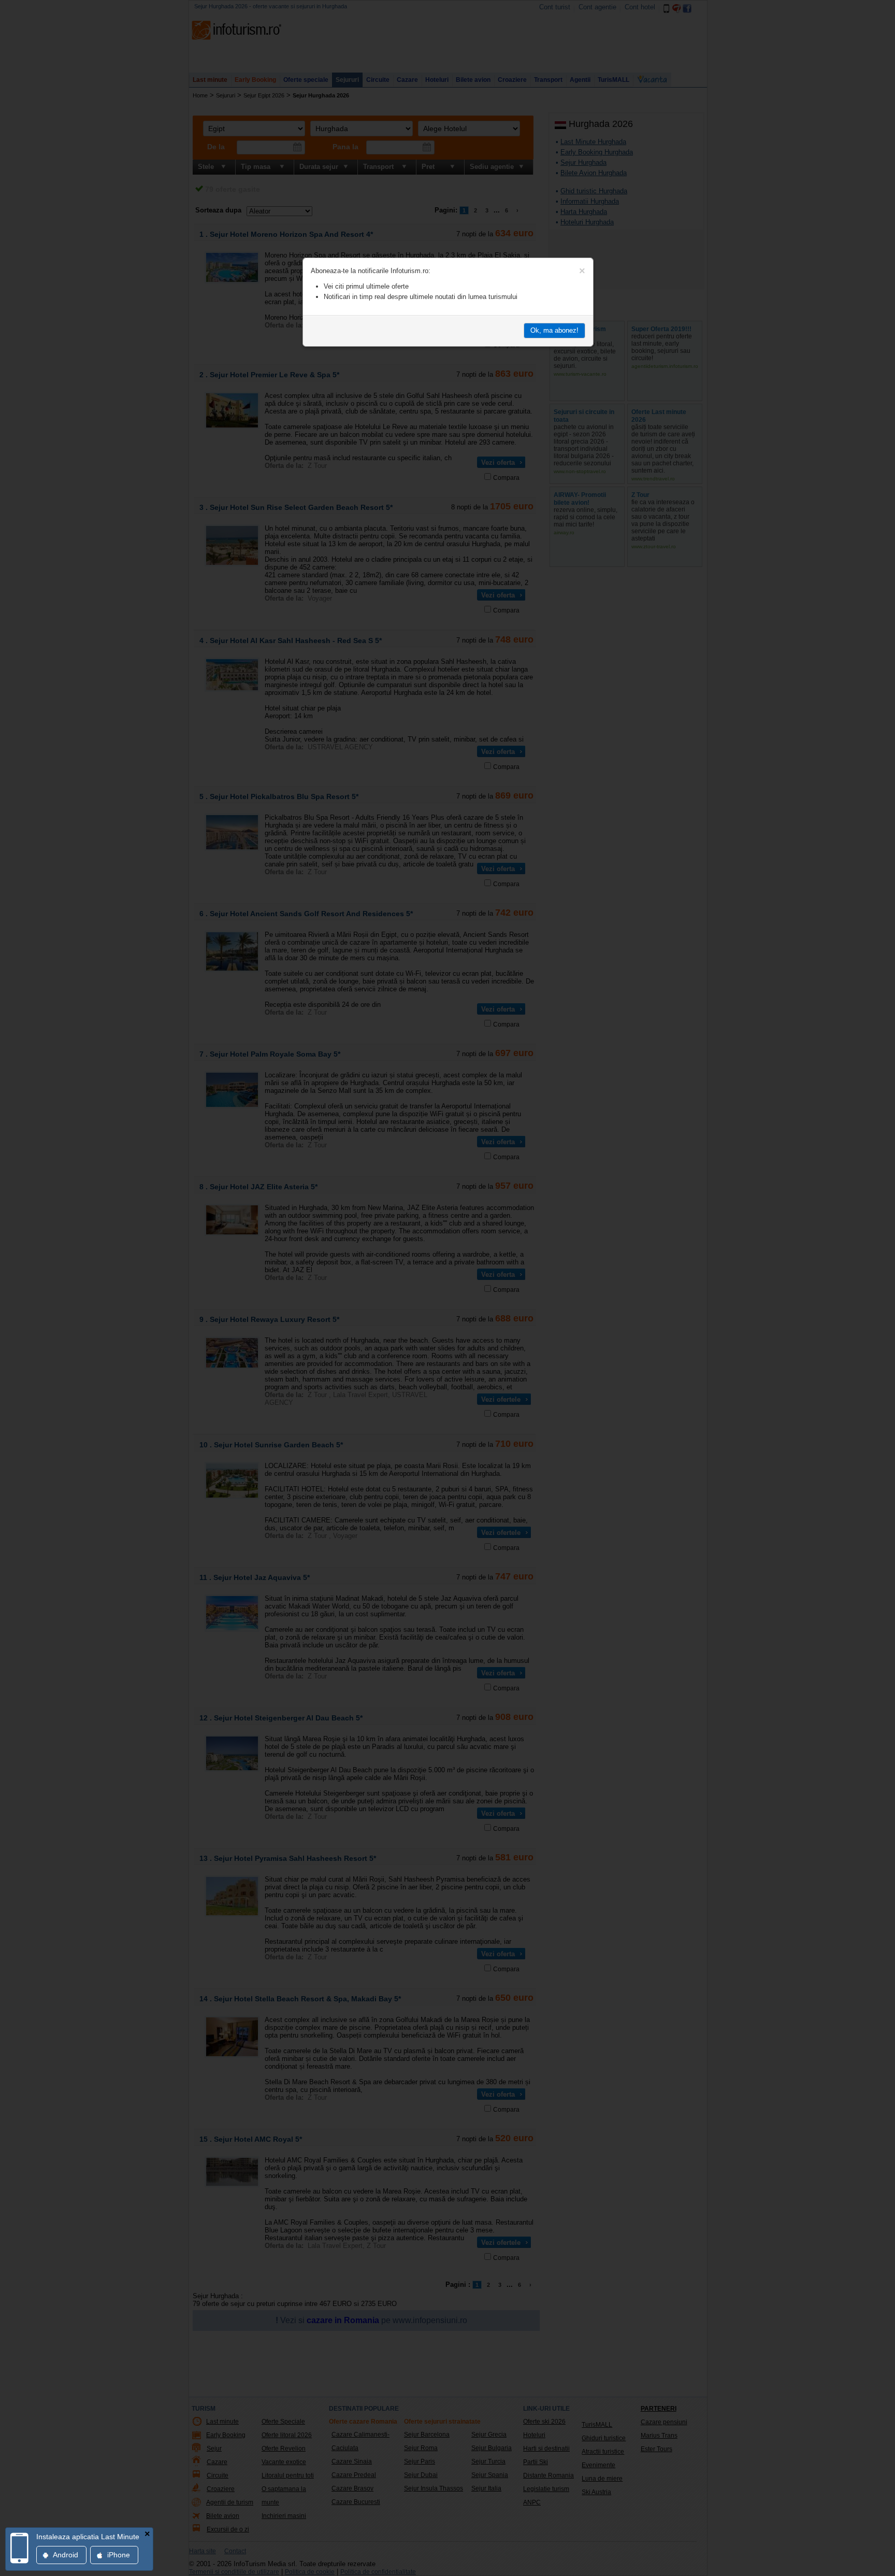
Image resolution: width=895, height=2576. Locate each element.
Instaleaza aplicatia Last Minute (88, 2537)
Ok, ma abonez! (554, 330)
